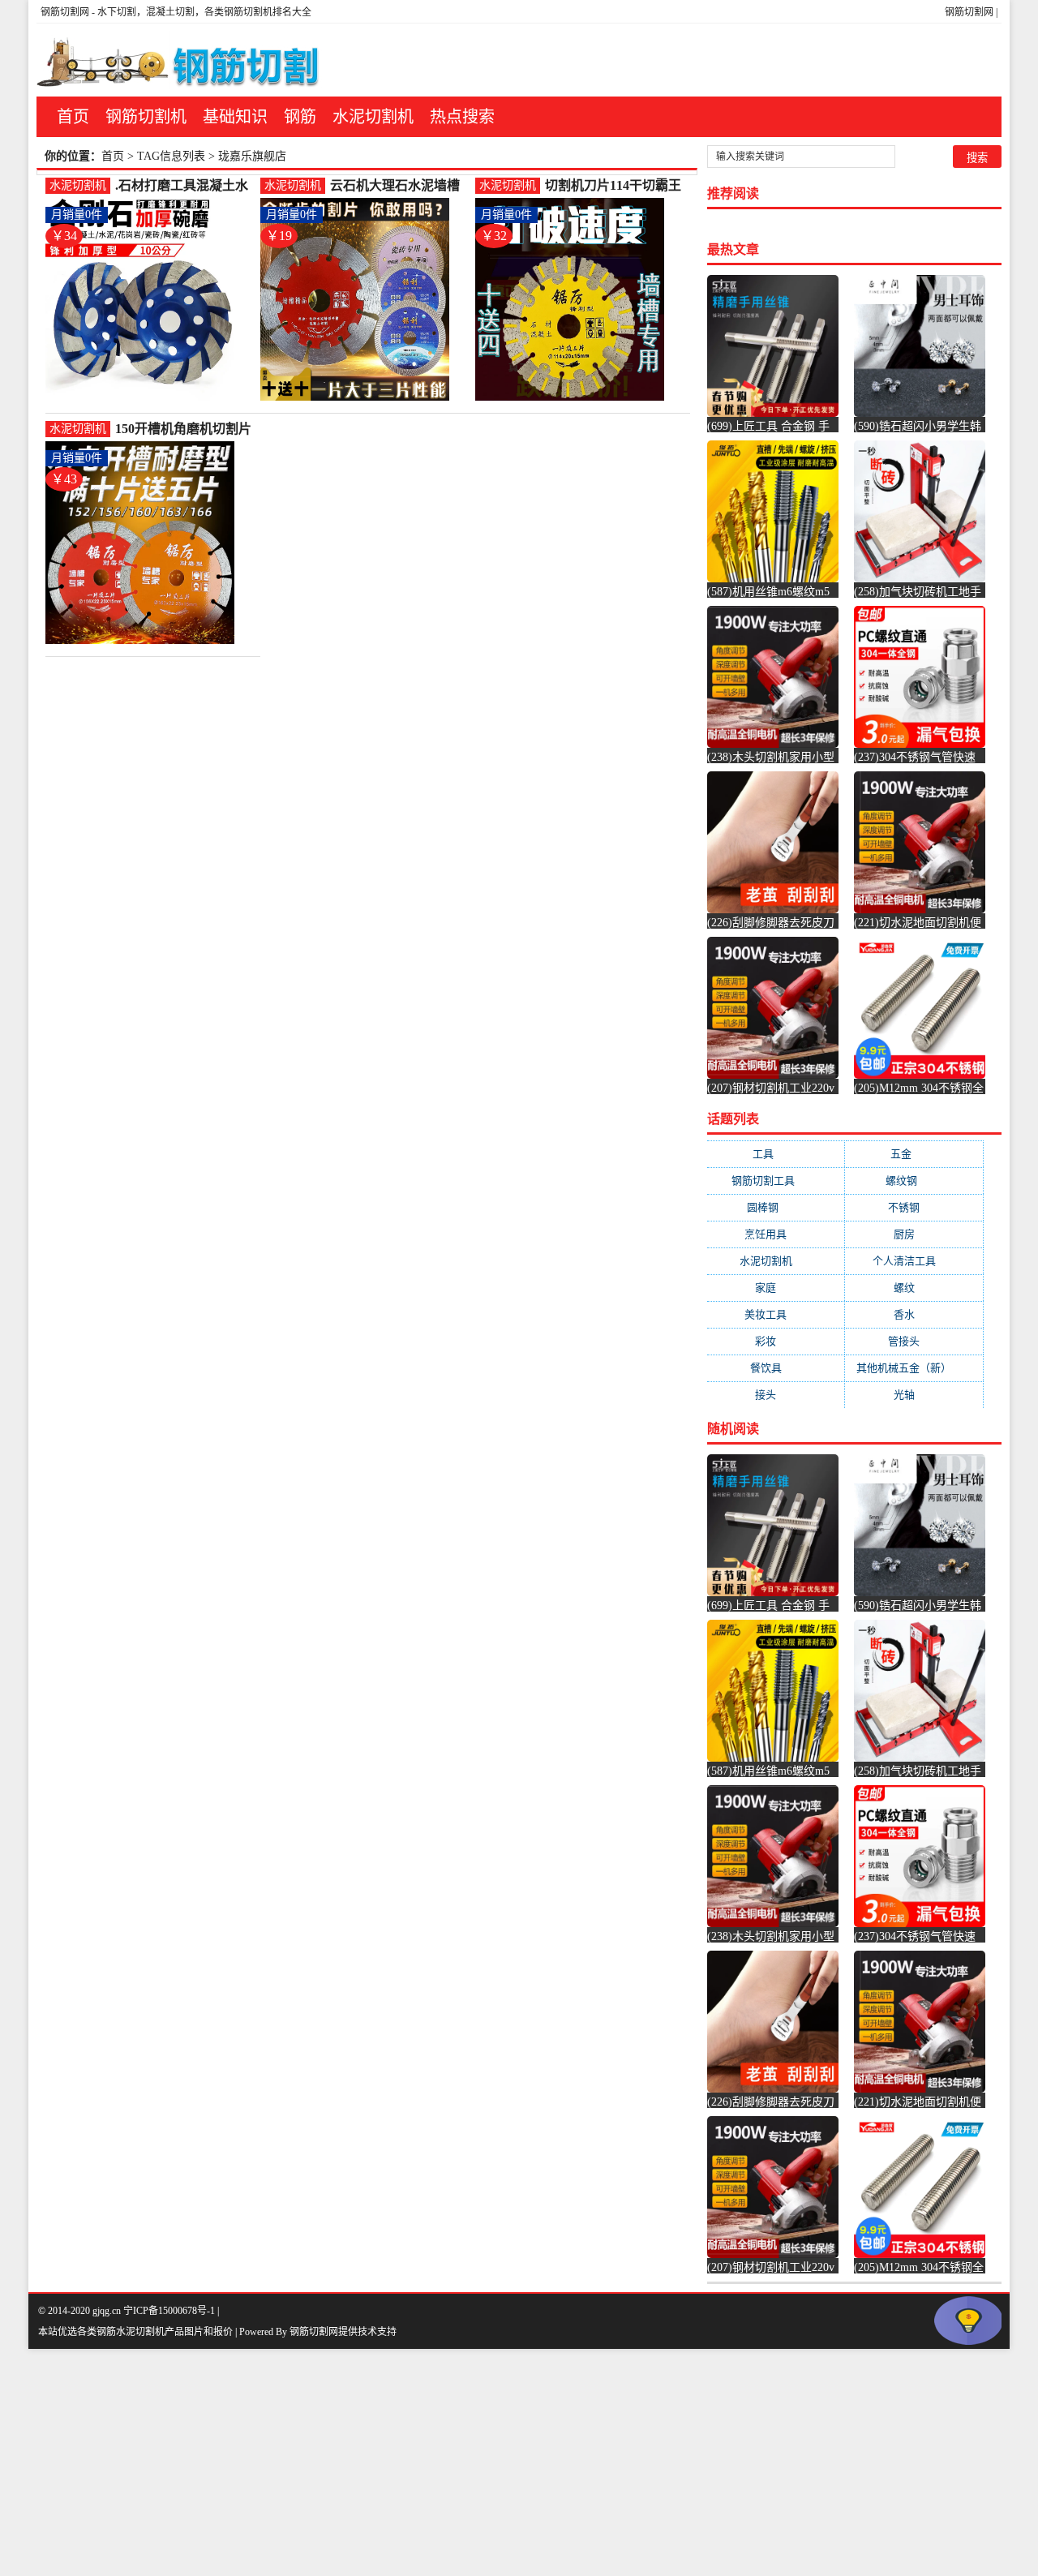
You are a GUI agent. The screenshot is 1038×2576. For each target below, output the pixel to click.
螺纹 (914, 1288)
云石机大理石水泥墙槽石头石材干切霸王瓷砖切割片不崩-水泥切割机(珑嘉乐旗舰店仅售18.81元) (399, 186)
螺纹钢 (914, 1181)
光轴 (914, 1395)
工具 (776, 1154)
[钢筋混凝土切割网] (181, 60)
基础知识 (235, 117)
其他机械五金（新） (914, 1368)
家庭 (776, 1288)
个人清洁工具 (914, 1261)
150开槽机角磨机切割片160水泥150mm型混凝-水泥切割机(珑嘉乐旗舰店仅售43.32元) (183, 429)
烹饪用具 (776, 1234)
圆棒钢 (776, 1207)
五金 (914, 1154)
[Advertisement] (487, 2462)
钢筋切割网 (969, 12)
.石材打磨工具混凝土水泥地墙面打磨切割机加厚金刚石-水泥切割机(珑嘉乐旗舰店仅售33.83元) (184, 186)
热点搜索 (462, 117)
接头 (776, 1395)
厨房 (914, 1234)
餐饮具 (776, 1368)
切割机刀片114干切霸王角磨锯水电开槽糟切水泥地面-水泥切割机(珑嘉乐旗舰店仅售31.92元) (614, 186)
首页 (73, 117)
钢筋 (300, 117)
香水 (914, 1314)
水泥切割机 (373, 117)
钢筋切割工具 (776, 1181)
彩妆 (776, 1341)
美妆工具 (776, 1314)
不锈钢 (914, 1207)
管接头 (914, 1341)
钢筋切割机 (146, 117)
